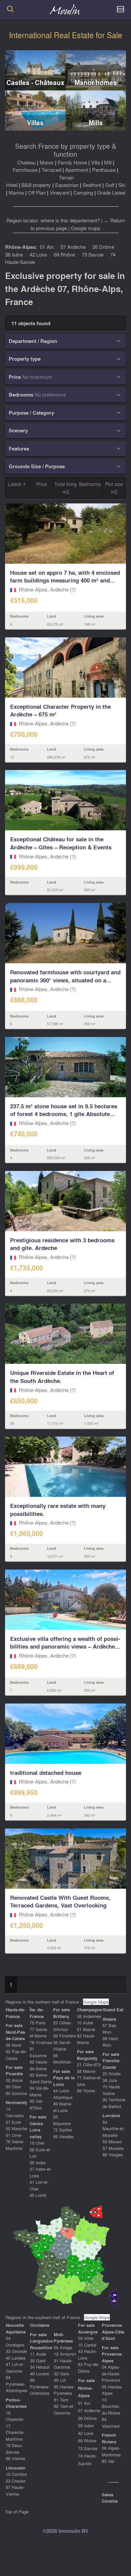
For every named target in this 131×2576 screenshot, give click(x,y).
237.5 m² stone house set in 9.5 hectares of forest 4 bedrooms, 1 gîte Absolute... (64, 1110)
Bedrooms (90, 484)
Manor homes (96, 83)
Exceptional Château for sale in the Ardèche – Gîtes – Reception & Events (61, 843)
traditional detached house (46, 1773)
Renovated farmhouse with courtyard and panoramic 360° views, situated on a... (65, 976)
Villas (35, 123)
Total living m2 (66, 488)
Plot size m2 (114, 488)
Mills (96, 123)
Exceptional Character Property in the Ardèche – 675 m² (60, 711)
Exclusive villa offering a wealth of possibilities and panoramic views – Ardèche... (65, 1643)
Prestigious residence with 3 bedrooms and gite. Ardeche (62, 1244)
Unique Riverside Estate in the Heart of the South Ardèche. (62, 1377)
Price (42, 484)
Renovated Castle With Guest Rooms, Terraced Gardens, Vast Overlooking (60, 1902)
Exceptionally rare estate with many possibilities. (58, 1510)
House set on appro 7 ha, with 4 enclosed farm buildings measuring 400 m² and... (65, 577)
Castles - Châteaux (35, 83)
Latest (15, 484)
